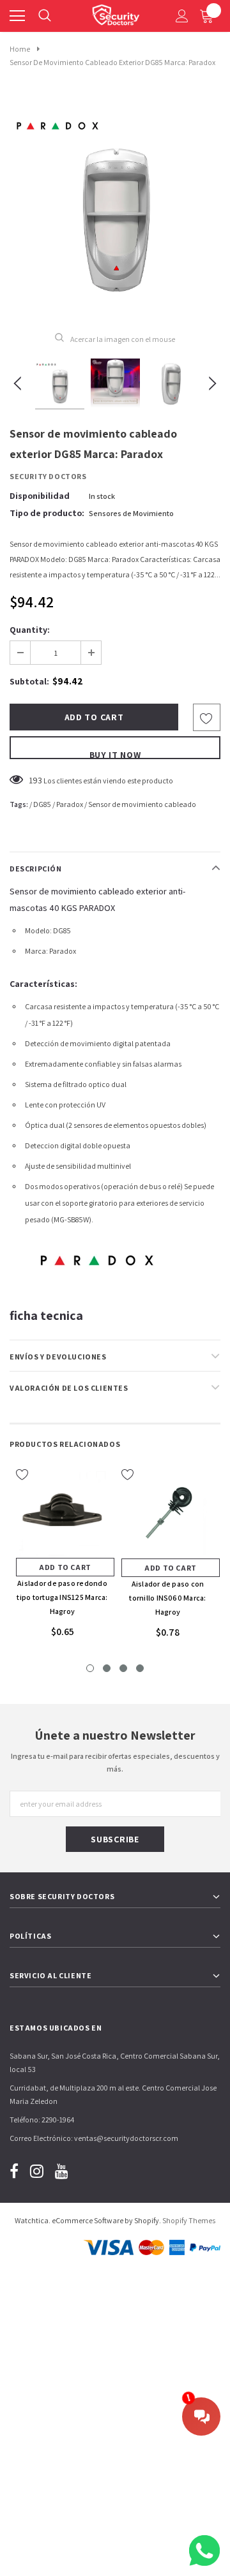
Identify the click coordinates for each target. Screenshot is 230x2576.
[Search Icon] (45, 16)
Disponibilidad (40, 496)
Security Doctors (48, 476)
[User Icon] (182, 16)
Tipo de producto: (47, 513)
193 (35, 780)
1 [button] (90, 1668)
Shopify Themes (189, 2220)
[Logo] (116, 13)
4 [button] (140, 1668)
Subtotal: (29, 681)
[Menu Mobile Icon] (17, 16)
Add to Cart (65, 1567)
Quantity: (30, 630)
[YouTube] (62, 2171)
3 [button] (123, 1668)
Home (20, 49)
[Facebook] (14, 2171)
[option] (115, 207)
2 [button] (107, 1668)
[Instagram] (37, 2171)
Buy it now (115, 754)
